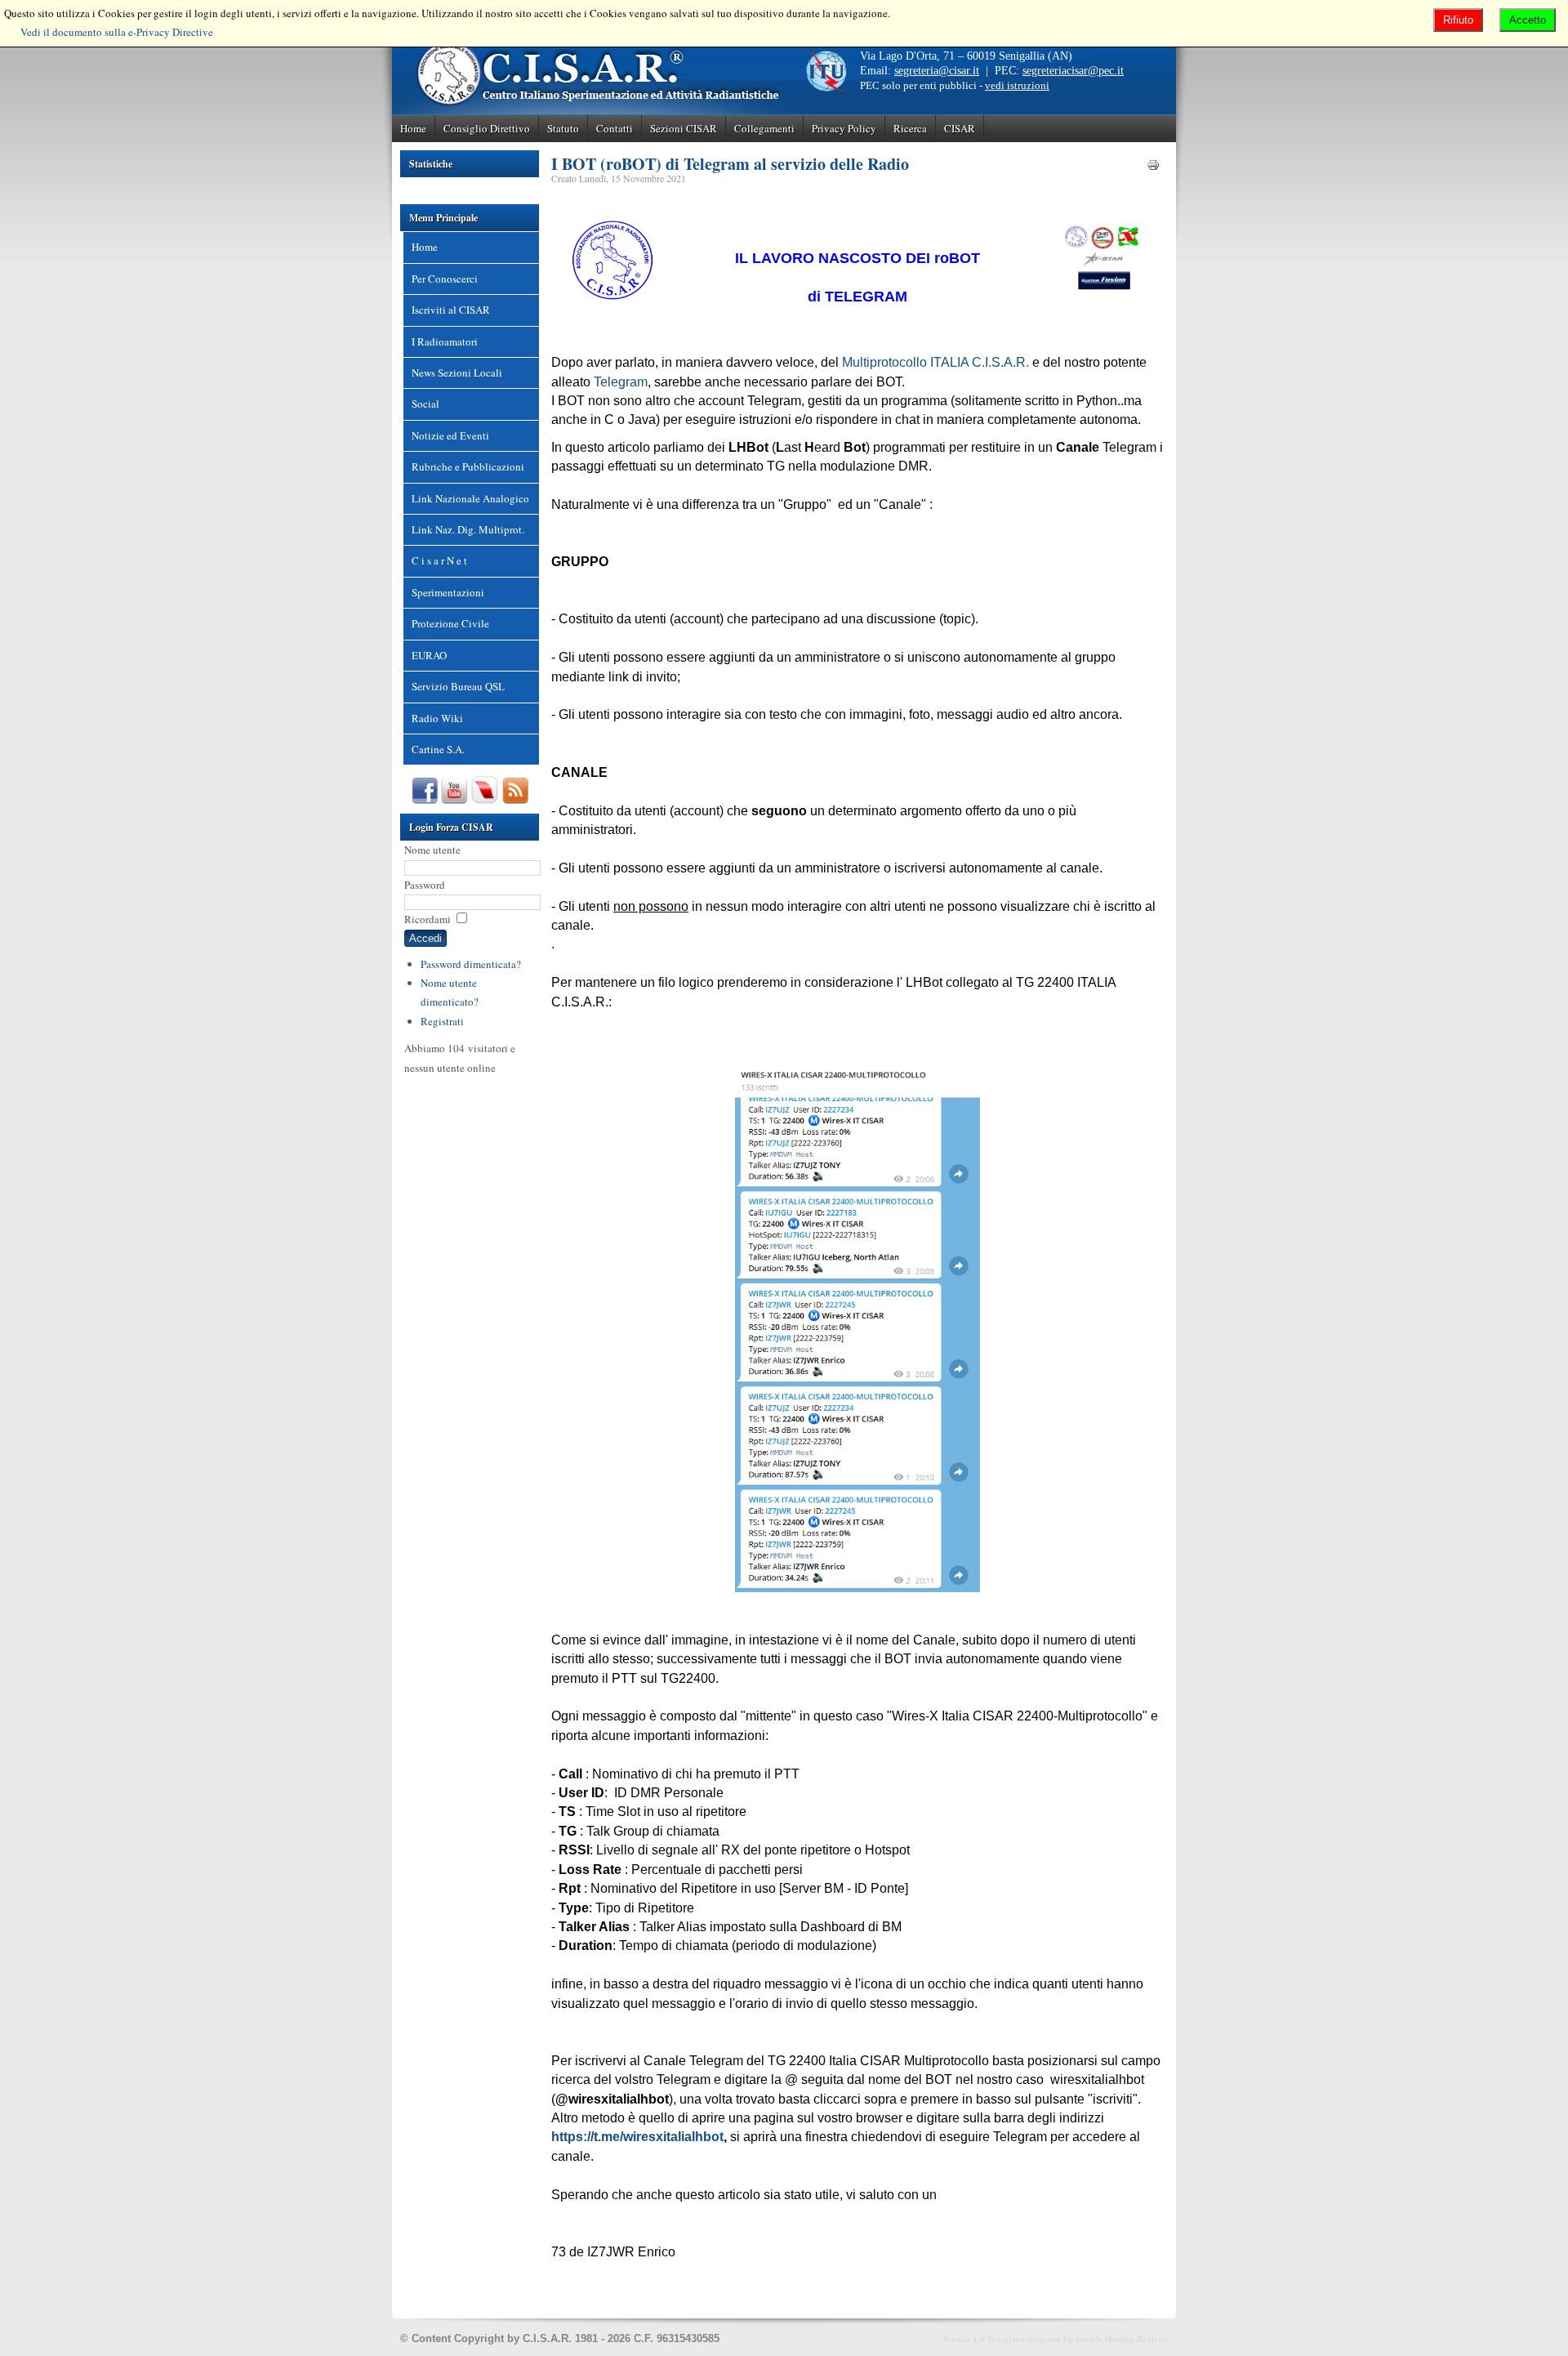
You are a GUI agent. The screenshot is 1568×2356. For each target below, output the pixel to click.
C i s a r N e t (439, 560)
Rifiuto (1458, 20)
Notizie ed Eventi (450, 435)
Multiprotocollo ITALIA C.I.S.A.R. (935, 362)
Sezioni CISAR (684, 128)
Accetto (1528, 20)
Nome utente (432, 850)
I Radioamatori (445, 341)
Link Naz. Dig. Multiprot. (468, 529)
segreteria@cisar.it (937, 71)
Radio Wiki (437, 718)
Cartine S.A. (438, 749)
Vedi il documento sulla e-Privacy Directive (117, 32)
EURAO (429, 655)
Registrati (442, 1021)
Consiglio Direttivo (487, 128)
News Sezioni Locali (457, 373)
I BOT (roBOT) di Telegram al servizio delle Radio (730, 164)
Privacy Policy (844, 128)
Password (425, 885)
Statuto (563, 128)
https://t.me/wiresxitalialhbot (637, 2137)
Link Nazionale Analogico (470, 498)
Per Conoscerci (445, 279)
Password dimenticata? (471, 964)
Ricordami (428, 919)
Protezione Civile (450, 623)
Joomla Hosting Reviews (1122, 2338)
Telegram (621, 382)
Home (413, 128)
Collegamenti (764, 128)
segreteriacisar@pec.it (1073, 71)
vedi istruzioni (1017, 85)
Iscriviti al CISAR (451, 310)
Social (425, 404)
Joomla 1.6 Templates (984, 2338)
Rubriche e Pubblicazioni (468, 466)
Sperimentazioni (448, 592)
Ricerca (910, 128)
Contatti (615, 128)
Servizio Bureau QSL (458, 686)
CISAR (960, 128)
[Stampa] (1153, 167)
